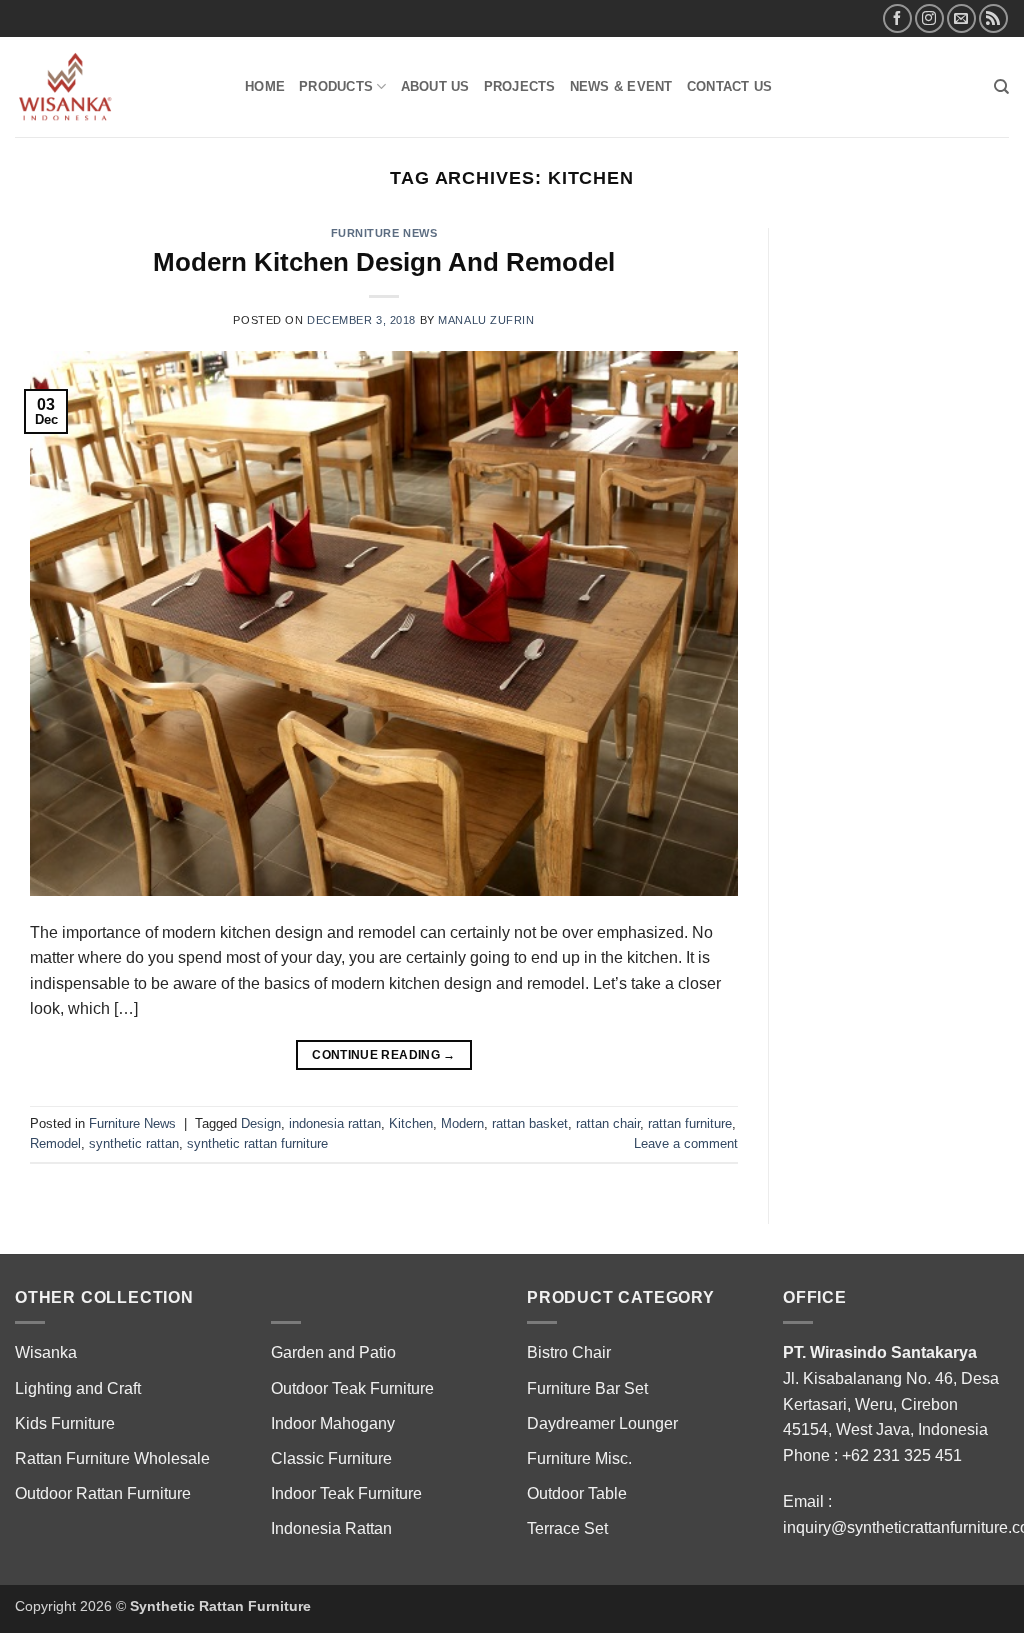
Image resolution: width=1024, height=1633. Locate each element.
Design (261, 1123)
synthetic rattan (134, 1143)
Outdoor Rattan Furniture (103, 1493)
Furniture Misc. (579, 1458)
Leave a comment (686, 1143)
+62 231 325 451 (902, 1455)
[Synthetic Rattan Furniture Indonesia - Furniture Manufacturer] (115, 87)
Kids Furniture (65, 1423)
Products (336, 86)
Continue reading (384, 1055)
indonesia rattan (335, 1123)
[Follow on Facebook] (897, 18)
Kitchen (411, 1123)
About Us (435, 86)
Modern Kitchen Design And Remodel (384, 262)
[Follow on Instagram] (929, 18)
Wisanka (48, 1352)
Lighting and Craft (78, 1388)
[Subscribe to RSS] (993, 18)
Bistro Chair (569, 1352)
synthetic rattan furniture (257, 1143)
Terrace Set (567, 1528)
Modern (462, 1123)
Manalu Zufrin (486, 320)
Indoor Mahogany (333, 1423)
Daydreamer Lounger (602, 1423)
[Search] (1001, 87)
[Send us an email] (961, 18)
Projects (520, 86)
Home (265, 86)
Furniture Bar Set (587, 1388)
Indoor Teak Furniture (346, 1493)
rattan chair (608, 1123)
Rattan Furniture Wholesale (112, 1458)
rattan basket (530, 1123)
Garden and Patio (333, 1352)
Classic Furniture (331, 1458)
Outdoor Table (577, 1493)
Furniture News (384, 233)
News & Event (621, 86)
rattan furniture (690, 1123)
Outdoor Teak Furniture (352, 1388)
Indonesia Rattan (331, 1528)
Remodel (55, 1143)
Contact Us (730, 86)
